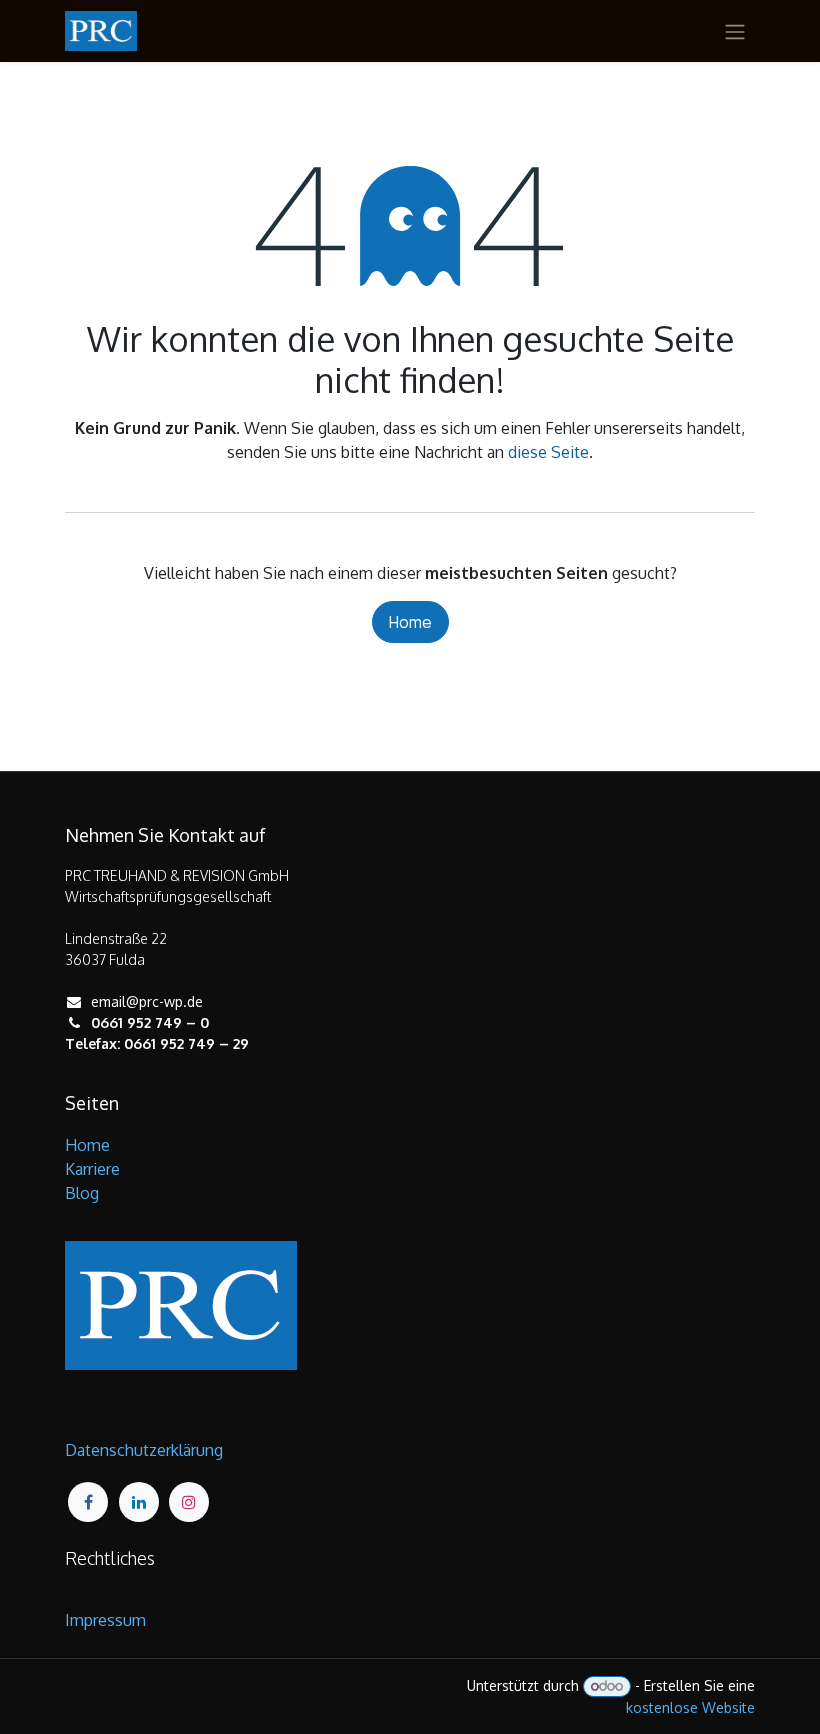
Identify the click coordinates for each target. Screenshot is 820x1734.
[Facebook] (88, 1502)
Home (410, 622)
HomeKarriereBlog (92, 1169)
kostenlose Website (690, 1707)
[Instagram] (189, 1502)
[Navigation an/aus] (735, 31)
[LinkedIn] (139, 1502)
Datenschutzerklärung (144, 1450)
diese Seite (548, 452)
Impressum (105, 1620)
